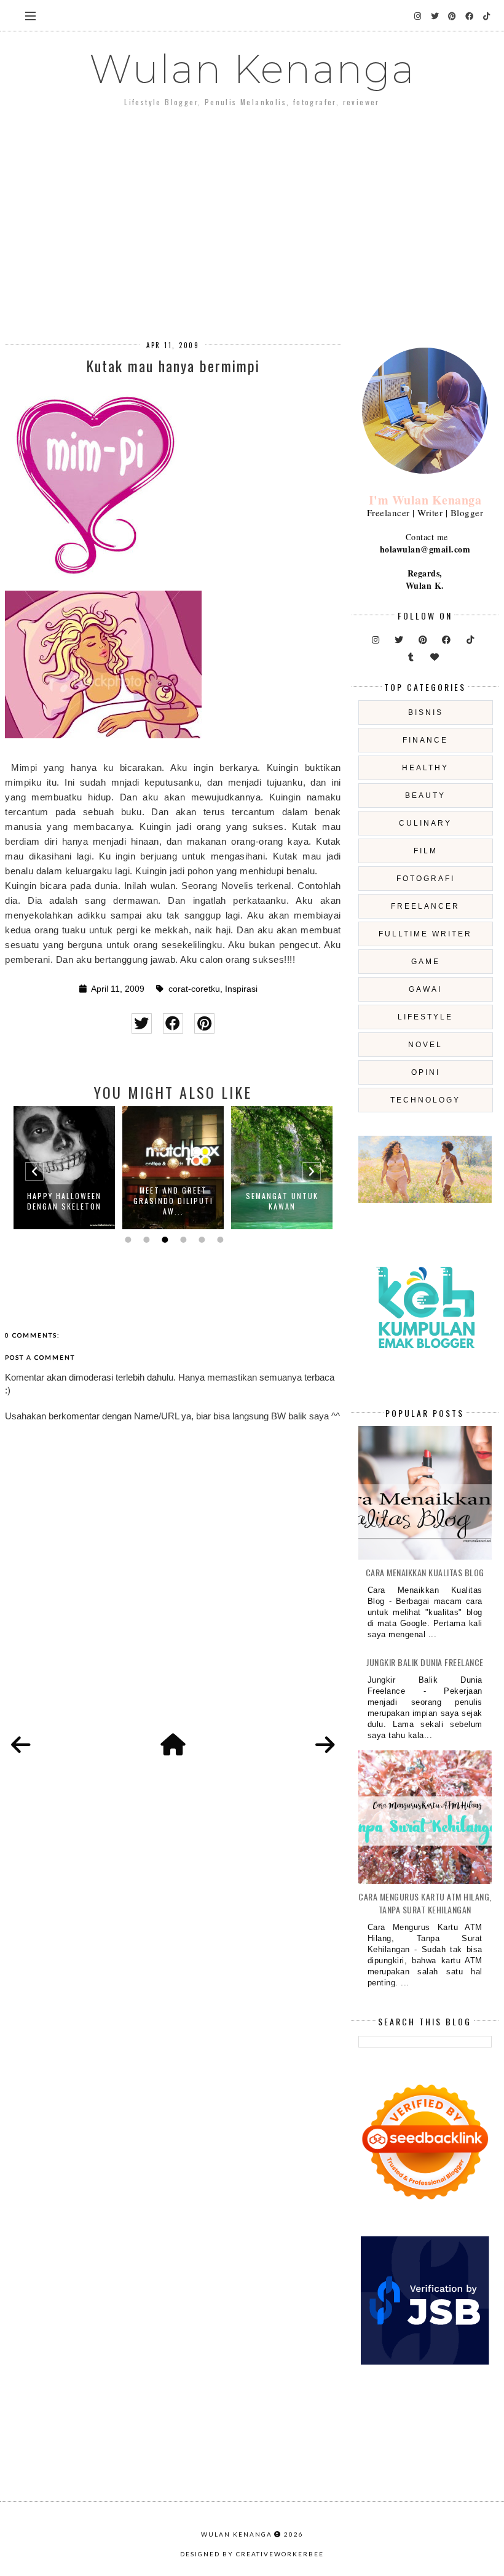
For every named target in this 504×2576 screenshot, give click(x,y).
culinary (425, 823)
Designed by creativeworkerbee (252, 2554)
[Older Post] (325, 1745)
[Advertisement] (252, 215)
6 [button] (219, 1240)
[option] (64, 1168)
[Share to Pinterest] (204, 1023)
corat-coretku (194, 989)
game (426, 962)
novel (425, 1045)
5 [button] (200, 1240)
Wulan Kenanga (252, 69)
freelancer (425, 906)
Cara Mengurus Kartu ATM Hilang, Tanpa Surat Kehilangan (425, 1903)
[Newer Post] (21, 1745)
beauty (425, 796)
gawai (425, 989)
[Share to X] (142, 1023)
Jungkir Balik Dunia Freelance (425, 1662)
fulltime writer (425, 934)
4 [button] (182, 1240)
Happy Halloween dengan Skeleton (64, 1201)
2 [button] (145, 1240)
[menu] (30, 15)
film (426, 851)
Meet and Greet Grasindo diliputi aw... (173, 1201)
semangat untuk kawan (282, 1201)
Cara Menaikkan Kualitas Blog (425, 1572)
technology (425, 1100)
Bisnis (426, 712)
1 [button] (127, 1240)
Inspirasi (241, 989)
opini (426, 1072)
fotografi (426, 879)
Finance (425, 740)
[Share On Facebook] (173, 1023)
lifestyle (425, 1017)
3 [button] (163, 1240)
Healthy (425, 768)
